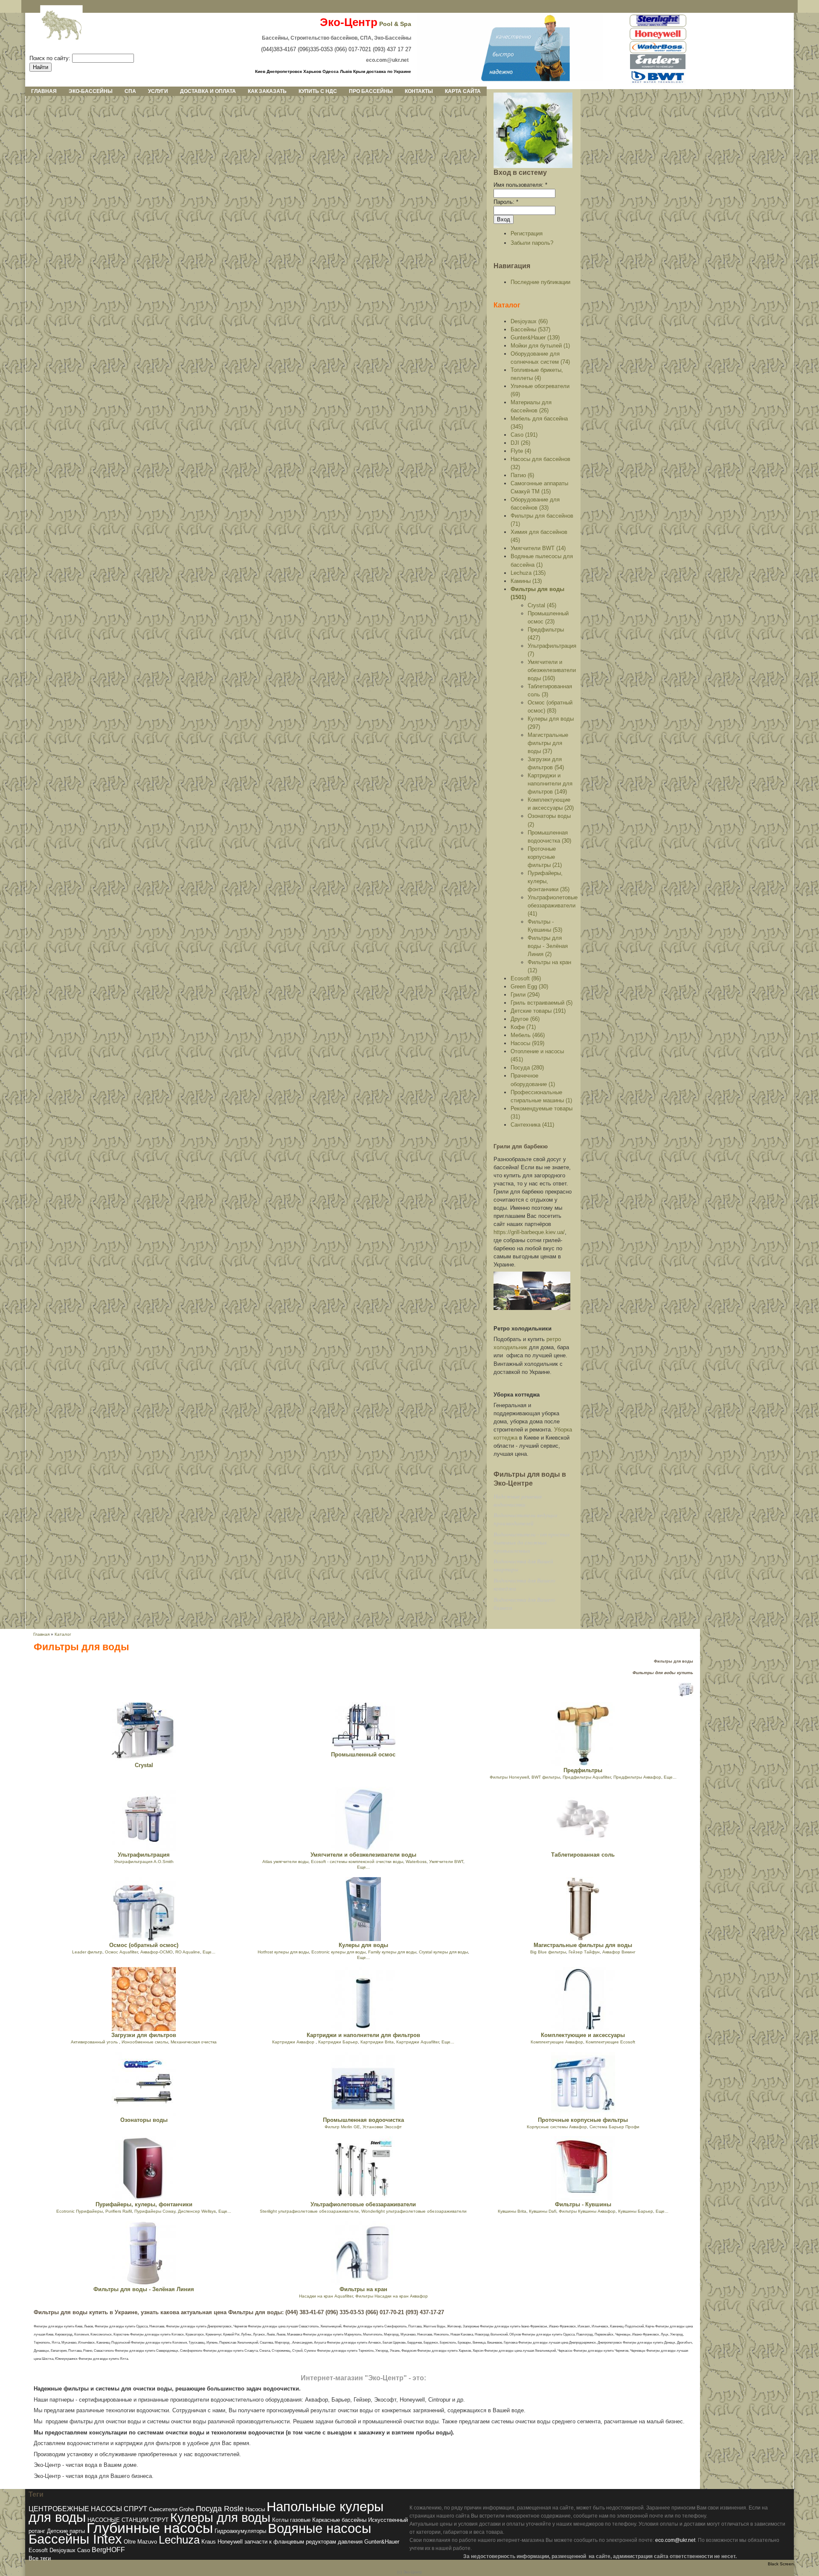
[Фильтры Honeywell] (658, 39)
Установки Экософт (382, 2127)
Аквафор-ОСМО (157, 1952)
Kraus (209, 2542)
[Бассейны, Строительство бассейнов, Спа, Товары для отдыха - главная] (510, 80)
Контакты (419, 91)
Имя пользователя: (520, 185)
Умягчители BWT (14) (538, 548)
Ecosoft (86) (526, 978)
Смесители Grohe (171, 2509)
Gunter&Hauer (382, 2542)
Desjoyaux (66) (529, 321)
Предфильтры (583, 1770)
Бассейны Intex (75, 2539)
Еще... (670, 1777)
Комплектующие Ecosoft (610, 2042)
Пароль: (506, 202)
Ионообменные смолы (145, 2042)
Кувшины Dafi (543, 2211)
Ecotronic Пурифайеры (80, 2211)
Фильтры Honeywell (509, 1777)
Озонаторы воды (144, 2120)
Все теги (40, 2558)
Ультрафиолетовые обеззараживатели (363, 2204)
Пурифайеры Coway (155, 2211)
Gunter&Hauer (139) (535, 338)
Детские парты (66, 2531)
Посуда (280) (527, 1068)
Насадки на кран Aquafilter (326, 2296)
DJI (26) (520, 443)
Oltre (130, 2542)
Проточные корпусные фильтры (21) (545, 857)
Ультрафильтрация (144, 1855)
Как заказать (267, 91)
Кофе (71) (523, 1027)
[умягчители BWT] (658, 83)
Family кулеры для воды (392, 1952)
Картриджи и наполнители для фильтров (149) (550, 784)
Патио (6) (522, 475)
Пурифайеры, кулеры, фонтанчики (144, 2204)
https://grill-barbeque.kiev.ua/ (529, 1232)
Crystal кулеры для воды (443, 1952)
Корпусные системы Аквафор (557, 2127)
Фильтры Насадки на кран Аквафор (392, 2296)
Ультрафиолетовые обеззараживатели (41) (553, 906)
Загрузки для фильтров (144, 2035)
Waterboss (416, 1862)
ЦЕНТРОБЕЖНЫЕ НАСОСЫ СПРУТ (88, 2509)
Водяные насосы (319, 2528)
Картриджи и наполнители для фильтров (363, 2035)
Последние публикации (540, 282)
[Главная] (55, 26)
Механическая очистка (194, 2042)
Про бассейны (371, 91)
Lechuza (179, 2540)
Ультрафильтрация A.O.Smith (144, 1862)
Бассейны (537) (530, 329)
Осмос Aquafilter (121, 1952)
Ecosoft (38, 2550)
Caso (84, 2550)
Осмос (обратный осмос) (144, 1945)
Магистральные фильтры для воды (583, 1945)
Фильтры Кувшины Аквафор (587, 2211)
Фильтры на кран (363, 2289)
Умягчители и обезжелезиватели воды (363, 1855)
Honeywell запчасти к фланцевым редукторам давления (290, 2542)
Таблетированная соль (583, 1855)
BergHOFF (108, 2550)
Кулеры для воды (363, 1945)
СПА (130, 91)
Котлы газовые (291, 2520)
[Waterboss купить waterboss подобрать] (658, 52)
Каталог (507, 305)
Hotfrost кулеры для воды (283, 1952)
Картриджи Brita (377, 2042)
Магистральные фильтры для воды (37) (548, 743)
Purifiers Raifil (119, 2211)
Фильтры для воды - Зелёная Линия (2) (548, 946)
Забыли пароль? (532, 243)
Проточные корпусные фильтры (583, 2120)
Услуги (158, 91)
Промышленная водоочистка (363, 2120)
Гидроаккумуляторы (240, 2531)
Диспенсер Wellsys (197, 2211)
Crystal (144, 1765)
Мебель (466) (528, 1035)
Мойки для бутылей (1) (540, 346)
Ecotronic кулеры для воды (338, 1952)
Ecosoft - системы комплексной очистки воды (357, 1862)
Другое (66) (525, 1019)
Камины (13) (526, 581)
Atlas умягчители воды (285, 1862)
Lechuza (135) (528, 573)
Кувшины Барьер (636, 2211)
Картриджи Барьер (338, 2042)
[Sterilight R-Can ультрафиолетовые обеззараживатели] (658, 25)
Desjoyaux (62, 2550)
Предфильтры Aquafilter (587, 1777)
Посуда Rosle (220, 2508)
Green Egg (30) (529, 987)
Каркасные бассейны (339, 2520)
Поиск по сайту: (51, 58)
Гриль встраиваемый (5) (542, 1003)
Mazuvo (147, 2542)
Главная (44, 91)
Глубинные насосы (150, 2528)
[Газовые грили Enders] (658, 68)
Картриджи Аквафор (294, 2042)
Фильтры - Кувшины (583, 2204)
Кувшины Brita (512, 2211)
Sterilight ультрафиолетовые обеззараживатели (309, 2211)
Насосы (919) (527, 1043)
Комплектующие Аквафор (557, 2042)
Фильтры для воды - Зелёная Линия (144, 2289)
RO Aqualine (188, 1952)
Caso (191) (524, 435)
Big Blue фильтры (548, 1952)
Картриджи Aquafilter (418, 2042)
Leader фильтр (87, 1952)
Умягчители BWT (446, 1862)
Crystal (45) (542, 605)
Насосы (255, 2509)
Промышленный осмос (363, 1755)
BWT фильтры (546, 1777)
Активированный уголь (95, 2042)
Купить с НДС (318, 91)
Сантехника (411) (532, 1125)
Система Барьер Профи (614, 2127)
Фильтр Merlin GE (342, 2127)
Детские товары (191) (538, 1011)
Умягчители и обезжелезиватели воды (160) (552, 670)
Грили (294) (525, 995)
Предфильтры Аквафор (637, 1777)
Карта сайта (463, 91)
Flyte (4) (521, 451)
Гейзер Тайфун (584, 1952)
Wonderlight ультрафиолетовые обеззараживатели (414, 2211)
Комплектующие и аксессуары (583, 2035)
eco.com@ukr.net (675, 2540)
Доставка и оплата (208, 91)
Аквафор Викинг (619, 1952)
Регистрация (527, 233)
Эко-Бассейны (91, 91)
